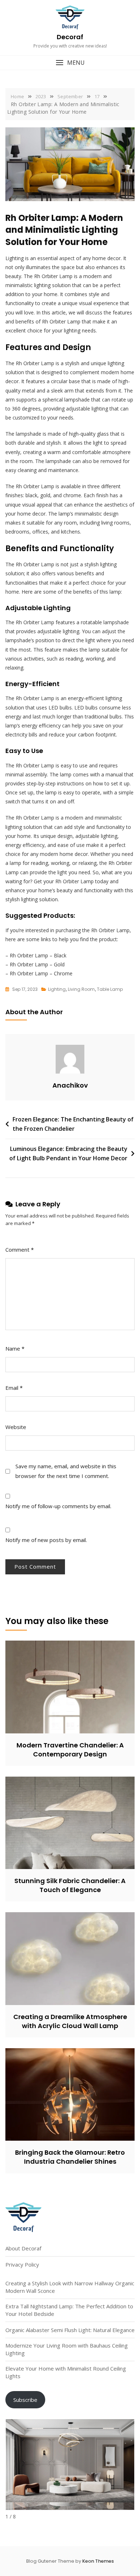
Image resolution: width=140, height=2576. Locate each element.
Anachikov (70, 1085)
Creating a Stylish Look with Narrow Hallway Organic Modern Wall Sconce (70, 2287)
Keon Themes (98, 2561)
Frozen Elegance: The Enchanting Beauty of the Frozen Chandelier (73, 1124)
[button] (70, 63)
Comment (20, 1250)
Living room (81, 989)
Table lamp (110, 989)
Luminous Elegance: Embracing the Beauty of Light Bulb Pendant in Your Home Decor (68, 1153)
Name (15, 1348)
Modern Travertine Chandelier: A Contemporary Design (70, 1750)
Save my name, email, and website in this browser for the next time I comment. (66, 1471)
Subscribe (25, 2400)
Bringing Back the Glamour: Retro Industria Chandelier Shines (70, 2157)
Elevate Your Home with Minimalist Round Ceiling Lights (66, 2372)
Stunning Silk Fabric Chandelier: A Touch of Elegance (70, 1885)
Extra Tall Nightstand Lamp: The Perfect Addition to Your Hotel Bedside (69, 2310)
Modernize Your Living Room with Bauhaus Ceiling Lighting (67, 2349)
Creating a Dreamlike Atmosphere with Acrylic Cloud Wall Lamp (70, 2021)
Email (14, 1388)
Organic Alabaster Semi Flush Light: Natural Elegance (70, 2330)
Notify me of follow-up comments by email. (58, 1506)
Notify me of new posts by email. (46, 1540)
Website (16, 1427)
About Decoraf (23, 2248)
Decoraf (70, 37)
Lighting (57, 989)
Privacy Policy (22, 2264)
